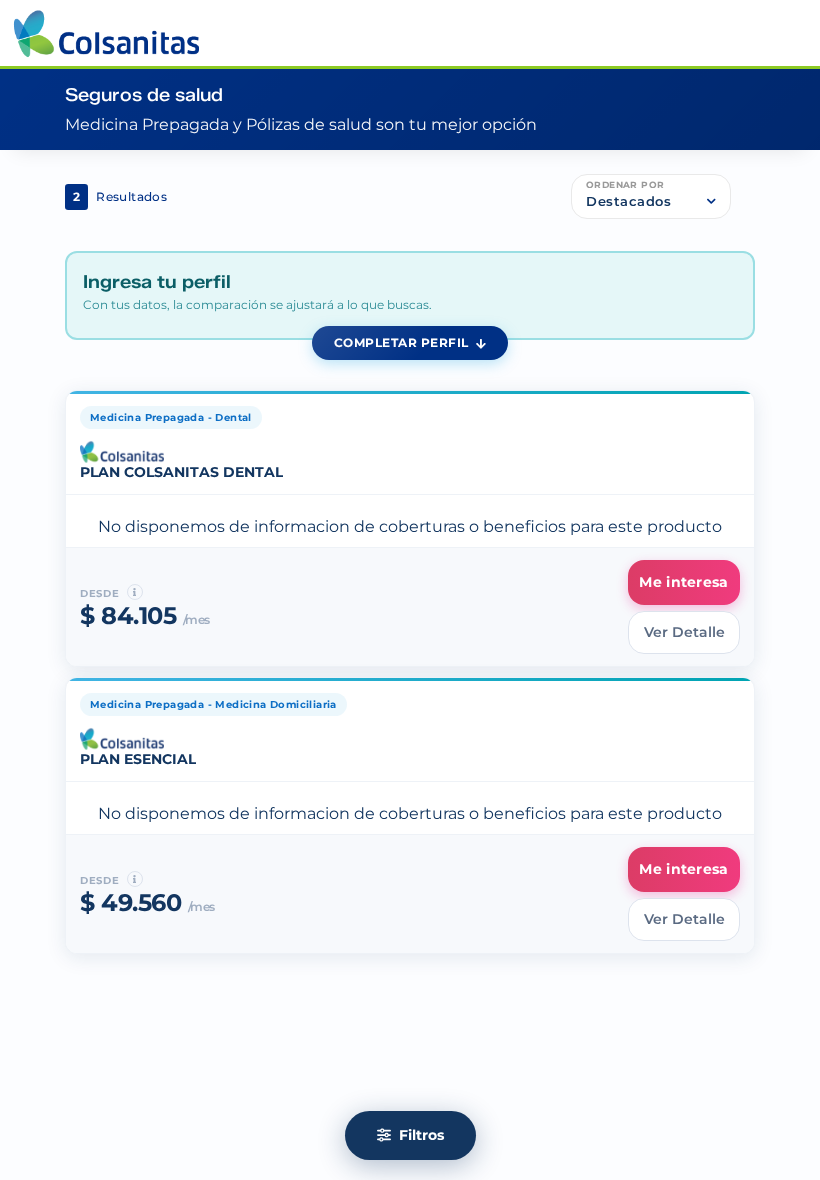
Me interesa (683, 582)
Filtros (419, 1135)
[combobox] (651, 201)
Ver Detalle (684, 632)
